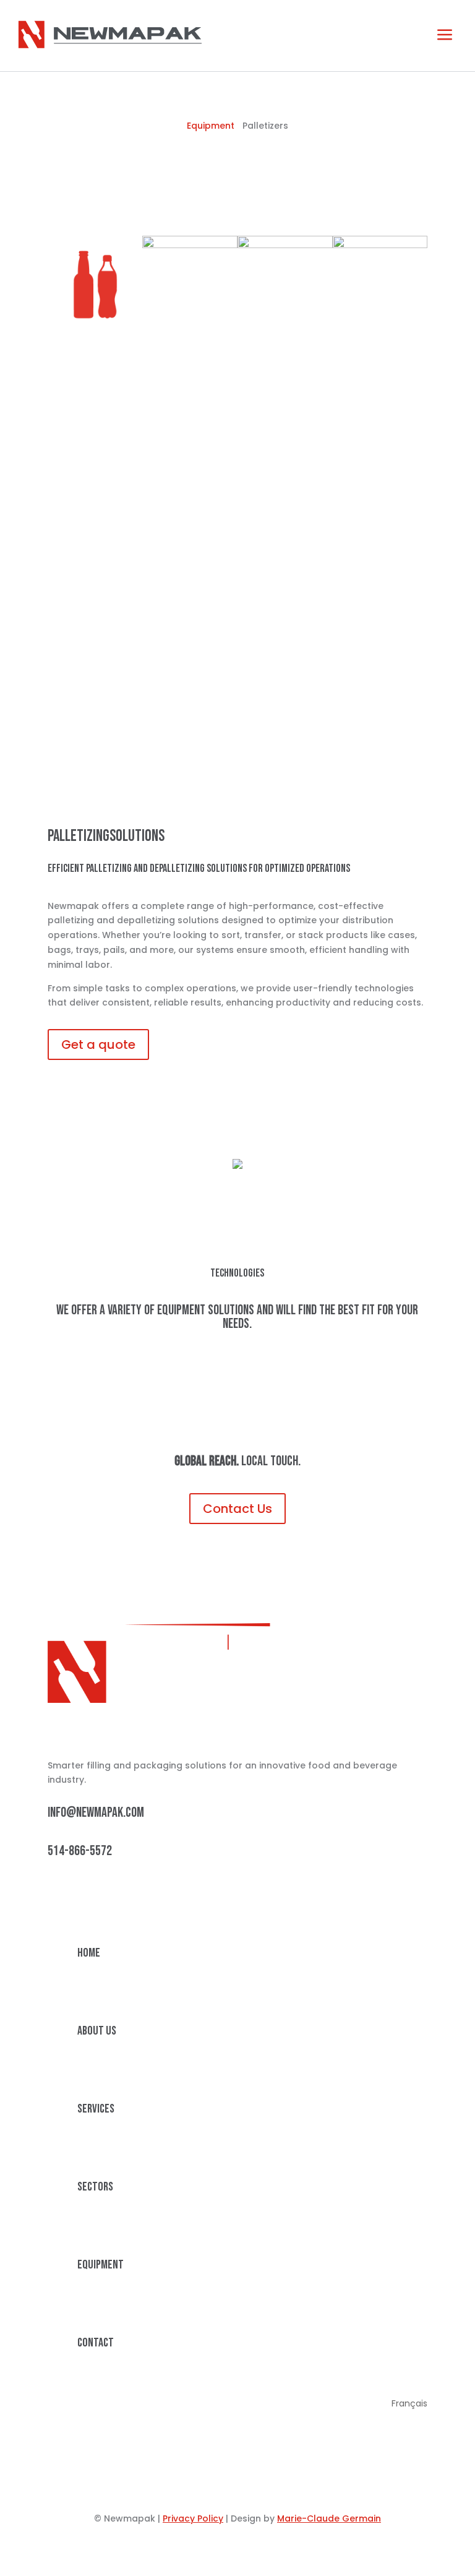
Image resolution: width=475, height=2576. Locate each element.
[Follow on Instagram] (107, 1893)
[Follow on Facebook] (82, 1893)
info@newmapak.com (96, 1813)
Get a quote (98, 1045)
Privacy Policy (193, 2518)
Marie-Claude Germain (329, 2518)
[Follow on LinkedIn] (58, 1893)
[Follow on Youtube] (132, 1893)
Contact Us (237, 1509)
